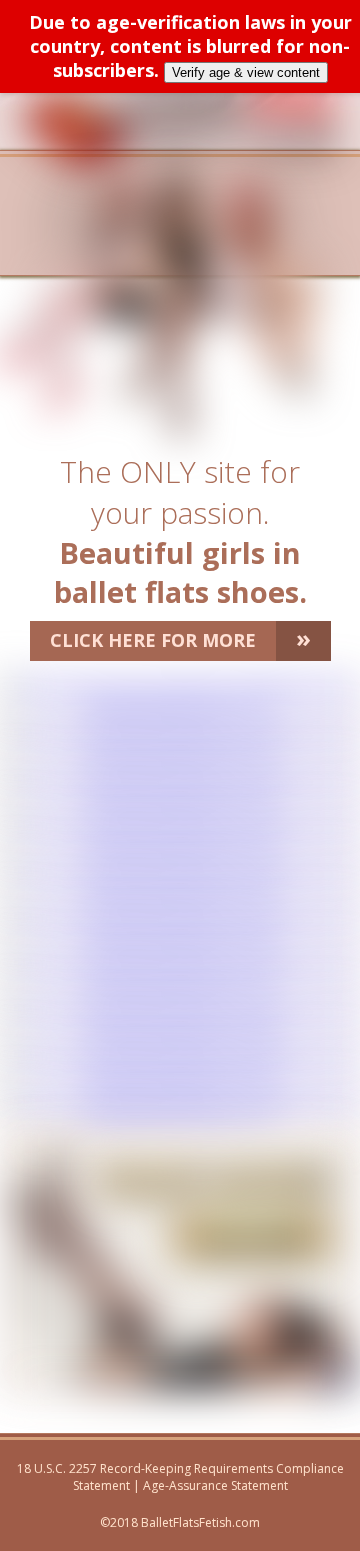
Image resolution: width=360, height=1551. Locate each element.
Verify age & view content (246, 72)
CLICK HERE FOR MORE (180, 637)
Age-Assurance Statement (215, 1485)
